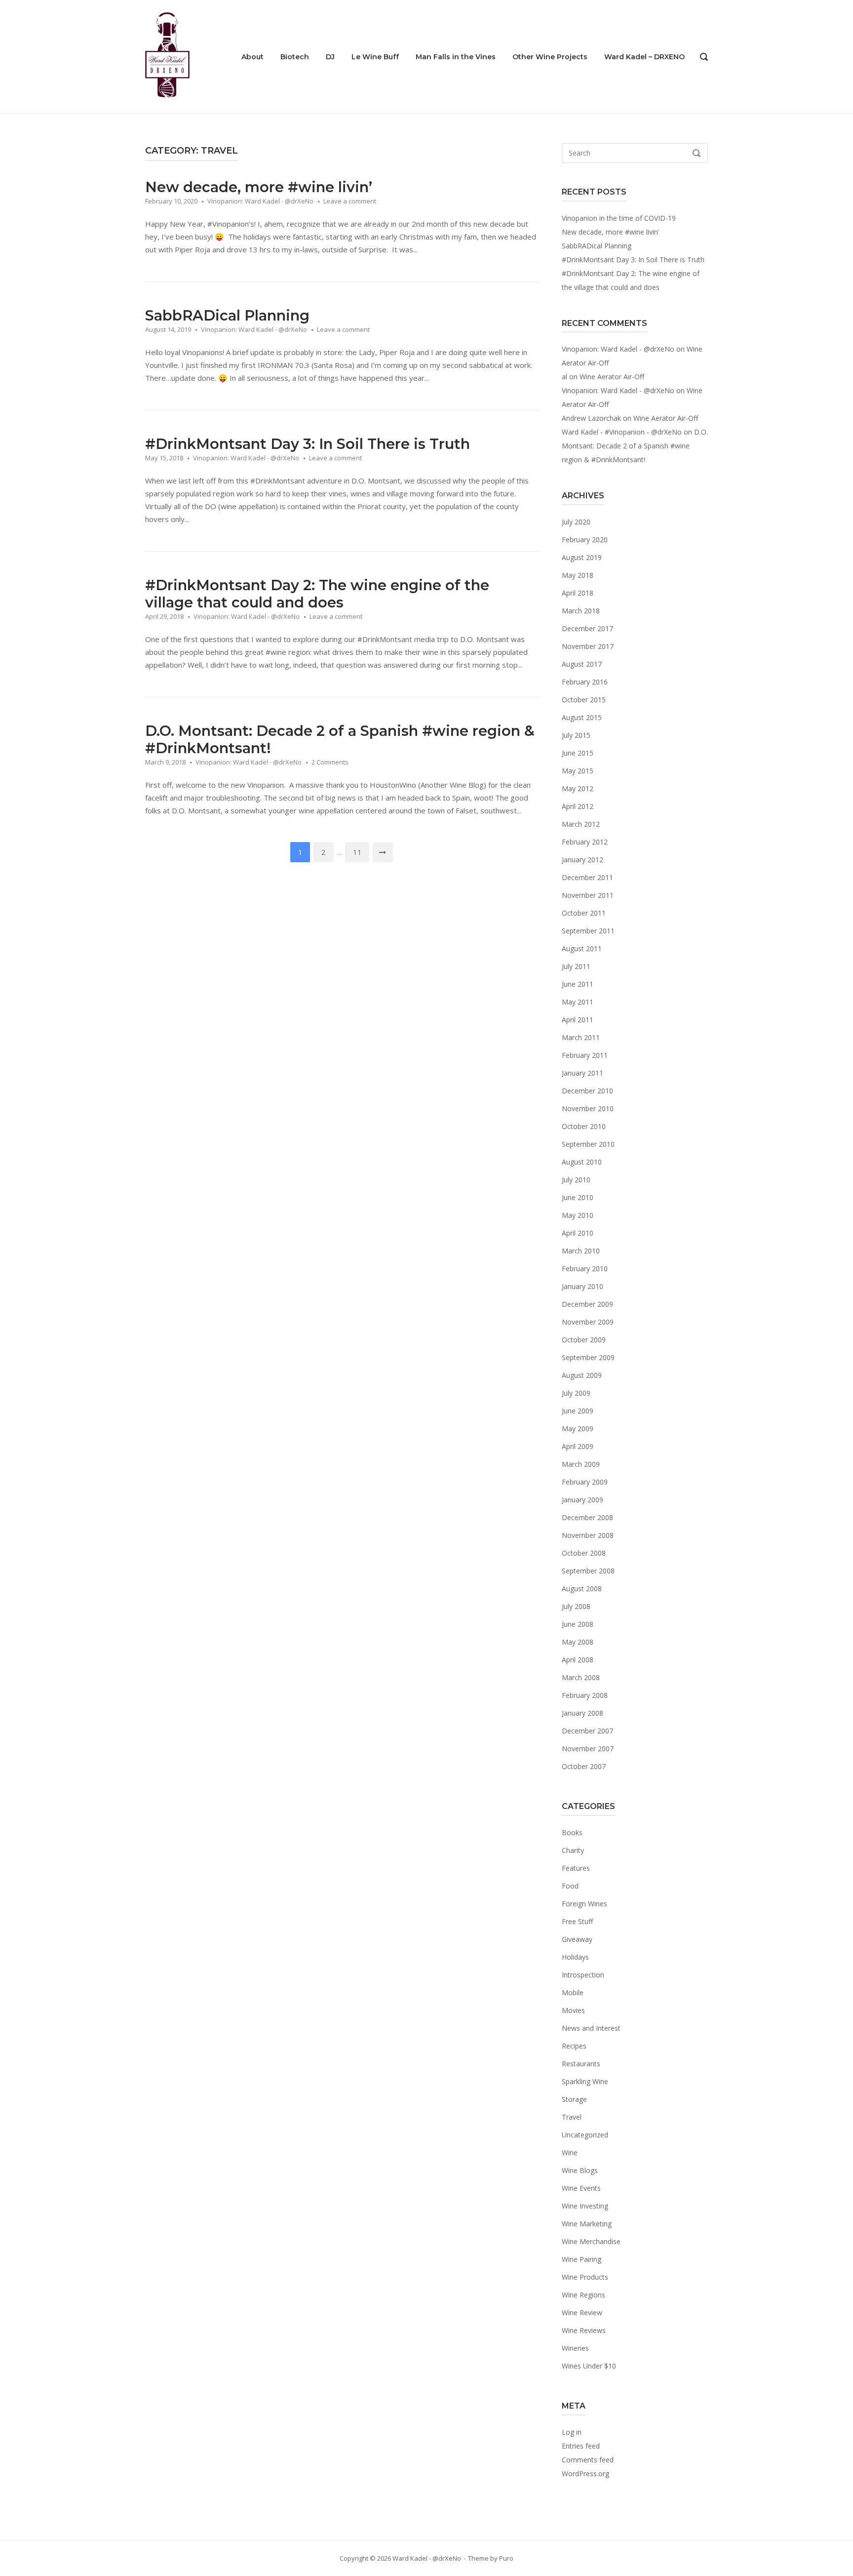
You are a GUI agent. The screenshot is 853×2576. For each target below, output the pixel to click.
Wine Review (582, 2313)
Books (572, 1832)
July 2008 (576, 1606)
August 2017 (582, 664)
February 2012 (585, 842)
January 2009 (582, 1500)
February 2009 (585, 1482)
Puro (506, 2558)
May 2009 (578, 1429)
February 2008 (585, 1695)
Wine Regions (583, 2295)
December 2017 (587, 628)
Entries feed (581, 2446)
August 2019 (582, 557)
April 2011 (578, 1020)
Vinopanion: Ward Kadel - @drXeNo (260, 201)
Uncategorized (585, 2135)
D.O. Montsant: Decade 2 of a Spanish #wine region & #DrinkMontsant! (635, 446)
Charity (573, 1850)
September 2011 (588, 931)
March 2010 (581, 1251)
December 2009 (587, 1304)
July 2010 (576, 1180)
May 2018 (578, 575)
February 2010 (585, 1268)
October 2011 (584, 913)
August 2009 (582, 1375)
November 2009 (588, 1322)
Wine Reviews (584, 2330)
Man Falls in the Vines (456, 57)
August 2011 (582, 948)
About (252, 57)
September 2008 (588, 1571)
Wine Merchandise (591, 2241)
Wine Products (585, 2277)
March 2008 (581, 1677)
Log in (572, 2432)
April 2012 (578, 806)
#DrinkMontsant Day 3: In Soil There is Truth (308, 444)
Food (570, 1886)
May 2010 (578, 1215)
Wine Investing (585, 2206)
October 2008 (584, 1553)
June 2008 (578, 1624)
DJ (330, 57)
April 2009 (578, 1446)
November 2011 (588, 895)
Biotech (295, 57)
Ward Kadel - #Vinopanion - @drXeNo (622, 432)
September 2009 (588, 1357)
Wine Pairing (582, 2259)
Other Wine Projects (550, 57)
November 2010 (588, 1108)
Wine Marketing (587, 2224)
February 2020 (585, 540)
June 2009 (578, 1411)
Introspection (583, 1975)
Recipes (574, 2046)
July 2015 (576, 735)
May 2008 (578, 1642)
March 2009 (581, 1464)
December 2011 (587, 877)
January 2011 (582, 1073)
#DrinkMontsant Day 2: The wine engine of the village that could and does (317, 594)
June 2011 (578, 984)
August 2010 (582, 1162)
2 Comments (330, 762)
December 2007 (587, 1731)
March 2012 (581, 824)
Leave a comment (350, 201)
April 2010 (578, 1233)
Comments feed (588, 2460)
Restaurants (581, 2064)
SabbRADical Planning (227, 315)
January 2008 (582, 1713)
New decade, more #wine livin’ (259, 187)
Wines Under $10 (589, 2366)
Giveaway (577, 1939)
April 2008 (578, 1660)
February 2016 (585, 682)
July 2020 (576, 522)
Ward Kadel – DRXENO (644, 57)
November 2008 (588, 1535)
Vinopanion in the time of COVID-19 (619, 218)
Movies (573, 2010)
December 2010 (587, 1091)
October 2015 (584, 700)
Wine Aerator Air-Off (612, 377)
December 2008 (587, 1517)
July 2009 (576, 1393)
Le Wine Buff (375, 57)
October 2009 (584, 1340)
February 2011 (585, 1055)
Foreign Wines (584, 1904)
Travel (572, 2117)
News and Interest (591, 2028)
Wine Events (581, 2188)
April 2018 (578, 593)
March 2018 (581, 611)
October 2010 (584, 1126)
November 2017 (588, 646)
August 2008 (582, 1589)
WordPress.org (585, 2474)
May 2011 (578, 1002)
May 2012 (578, 788)
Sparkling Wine (585, 2081)
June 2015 (578, 753)
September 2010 (588, 1144)
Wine (570, 2153)
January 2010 (582, 1286)
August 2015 (582, 717)
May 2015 (578, 771)
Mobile (573, 1992)
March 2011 (581, 1037)
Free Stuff (577, 1921)
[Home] (167, 56)
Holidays (575, 1957)
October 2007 (584, 1766)
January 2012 (582, 860)
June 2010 (578, 1197)
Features (576, 1868)
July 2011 (576, 966)
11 (357, 852)
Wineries (575, 2348)
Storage (574, 2099)
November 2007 (588, 1749)
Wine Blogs (580, 2170)
